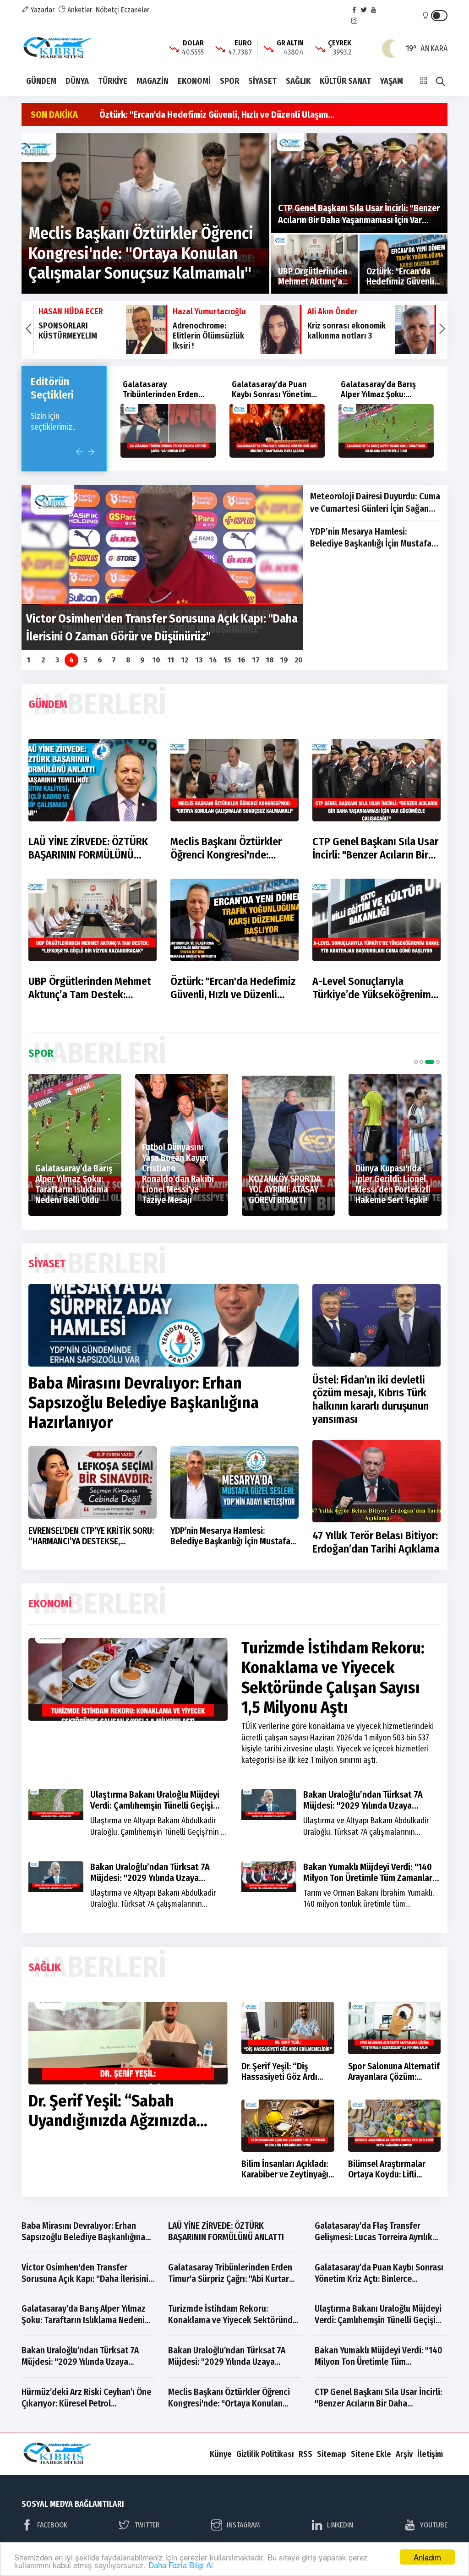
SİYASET (262, 81)
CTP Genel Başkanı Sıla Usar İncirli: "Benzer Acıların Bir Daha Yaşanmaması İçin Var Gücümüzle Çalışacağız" (375, 848)
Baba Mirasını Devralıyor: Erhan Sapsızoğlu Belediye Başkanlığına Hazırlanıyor (144, 1403)
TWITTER (147, 2525)
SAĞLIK (298, 81)
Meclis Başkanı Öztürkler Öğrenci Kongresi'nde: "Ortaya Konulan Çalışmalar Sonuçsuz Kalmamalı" (232, 848)
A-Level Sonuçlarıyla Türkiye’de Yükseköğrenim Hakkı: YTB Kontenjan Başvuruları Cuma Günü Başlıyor (372, 988)
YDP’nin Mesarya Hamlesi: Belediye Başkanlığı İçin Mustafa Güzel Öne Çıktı (371, 538)
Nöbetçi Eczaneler (123, 10)
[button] (28, 330)
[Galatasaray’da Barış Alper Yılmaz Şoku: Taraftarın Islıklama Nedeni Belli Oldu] (326, 431)
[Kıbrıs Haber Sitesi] (58, 48)
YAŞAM (392, 81)
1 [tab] (416, 1062)
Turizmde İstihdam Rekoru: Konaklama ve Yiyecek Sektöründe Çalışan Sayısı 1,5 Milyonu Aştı (333, 1678)
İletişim (430, 2454)
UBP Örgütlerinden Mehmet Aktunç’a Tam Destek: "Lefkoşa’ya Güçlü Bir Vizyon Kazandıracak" (92, 988)
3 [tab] (430, 1062)
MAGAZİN (153, 81)
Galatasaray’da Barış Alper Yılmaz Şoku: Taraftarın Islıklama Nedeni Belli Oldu (318, 399)
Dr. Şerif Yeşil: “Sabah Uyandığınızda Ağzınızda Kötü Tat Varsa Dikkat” (112, 2121)
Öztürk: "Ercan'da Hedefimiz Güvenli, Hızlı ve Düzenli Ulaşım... (217, 115)
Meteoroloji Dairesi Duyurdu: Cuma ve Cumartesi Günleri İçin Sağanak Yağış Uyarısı (375, 503)
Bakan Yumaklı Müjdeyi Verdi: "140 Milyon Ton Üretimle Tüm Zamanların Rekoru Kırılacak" (371, 1878)
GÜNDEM (41, 81)
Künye (221, 2454)
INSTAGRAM (243, 2525)
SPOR (229, 81)
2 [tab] (421, 1062)
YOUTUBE (434, 2525)
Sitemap (332, 2454)
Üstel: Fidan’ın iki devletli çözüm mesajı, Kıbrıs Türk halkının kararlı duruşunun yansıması (371, 1400)
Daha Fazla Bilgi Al (181, 2565)
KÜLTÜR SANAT (345, 81)
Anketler (79, 10)
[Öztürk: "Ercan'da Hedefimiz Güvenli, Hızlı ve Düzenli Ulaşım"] (404, 264)
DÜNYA (77, 81)
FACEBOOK (52, 2525)
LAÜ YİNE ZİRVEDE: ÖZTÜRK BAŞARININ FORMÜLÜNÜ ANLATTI (88, 848)
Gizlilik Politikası (265, 2454)
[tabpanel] (75, 1145)
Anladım (427, 2557)
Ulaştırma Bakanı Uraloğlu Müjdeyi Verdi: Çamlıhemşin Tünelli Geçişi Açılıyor (155, 1805)
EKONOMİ (194, 81)
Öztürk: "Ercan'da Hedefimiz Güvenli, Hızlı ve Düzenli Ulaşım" (233, 988)
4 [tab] (438, 1062)
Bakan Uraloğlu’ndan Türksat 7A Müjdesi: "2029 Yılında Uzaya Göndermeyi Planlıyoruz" (363, 1805)
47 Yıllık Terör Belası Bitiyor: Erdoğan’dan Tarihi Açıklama (376, 1542)
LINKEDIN (340, 2525)
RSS (305, 2454)
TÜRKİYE (113, 81)
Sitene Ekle (371, 2454)
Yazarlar (42, 10)
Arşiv (404, 2454)
